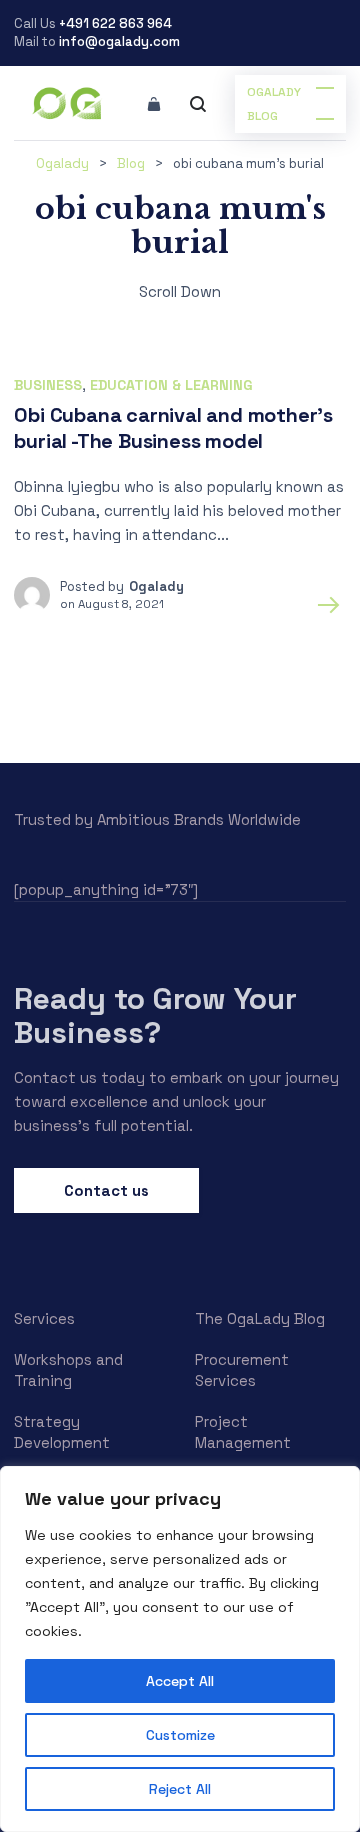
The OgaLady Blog (260, 1318)
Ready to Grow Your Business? (155, 1015)
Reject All (180, 1789)
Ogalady (156, 586)
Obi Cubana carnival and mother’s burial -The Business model (173, 428)
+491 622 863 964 (115, 23)
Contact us (106, 1190)
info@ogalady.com (119, 41)
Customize (180, 1735)
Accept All (180, 1681)
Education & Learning (171, 385)
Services (44, 1318)
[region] (180, 1649)
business (48, 385)
